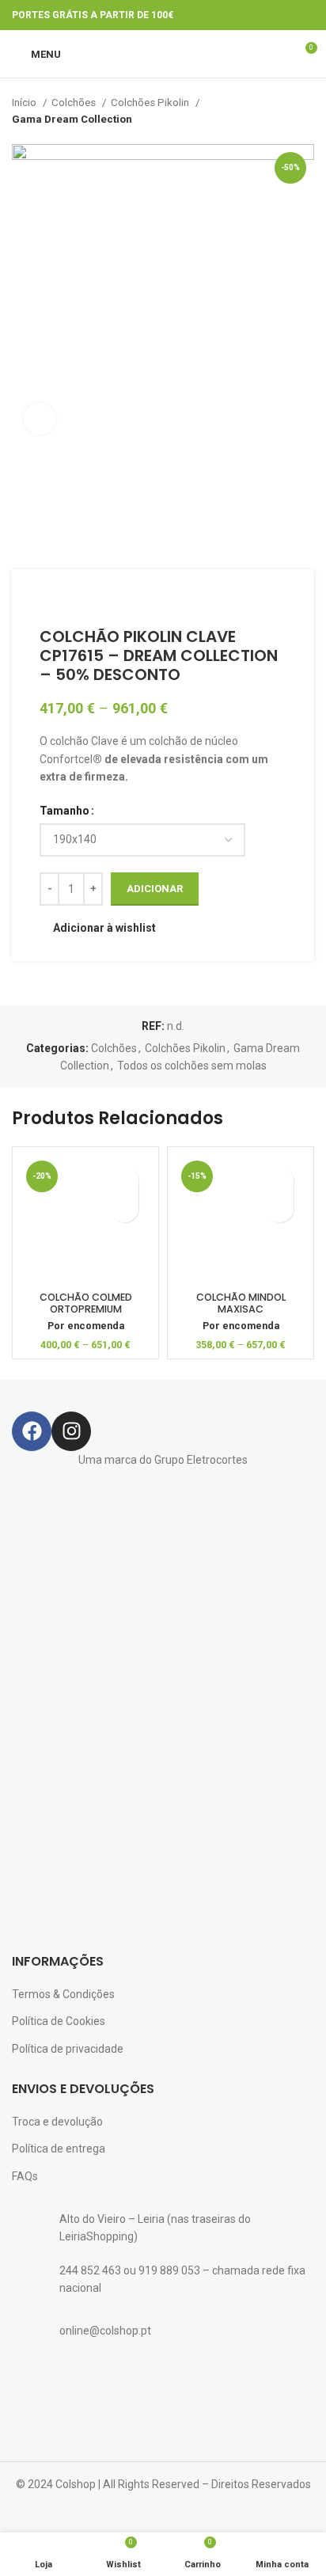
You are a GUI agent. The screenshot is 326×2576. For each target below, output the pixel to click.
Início (25, 103)
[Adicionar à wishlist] (125, 1181)
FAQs (25, 2176)
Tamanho (64, 811)
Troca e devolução (57, 2122)
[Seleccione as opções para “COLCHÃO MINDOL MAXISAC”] (280, 1208)
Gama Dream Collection (72, 119)
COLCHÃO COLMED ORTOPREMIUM (86, 1303)
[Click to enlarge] (40, 419)
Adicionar (155, 889)
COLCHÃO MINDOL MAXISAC (241, 1303)
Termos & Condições (63, 1994)
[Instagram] (71, 1431)
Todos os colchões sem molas (192, 1066)
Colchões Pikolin (151, 103)
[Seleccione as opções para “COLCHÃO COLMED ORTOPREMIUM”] (125, 1208)
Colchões (75, 103)
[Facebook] (32, 1431)
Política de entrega (59, 2149)
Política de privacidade (68, 2049)
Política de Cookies (59, 2021)
